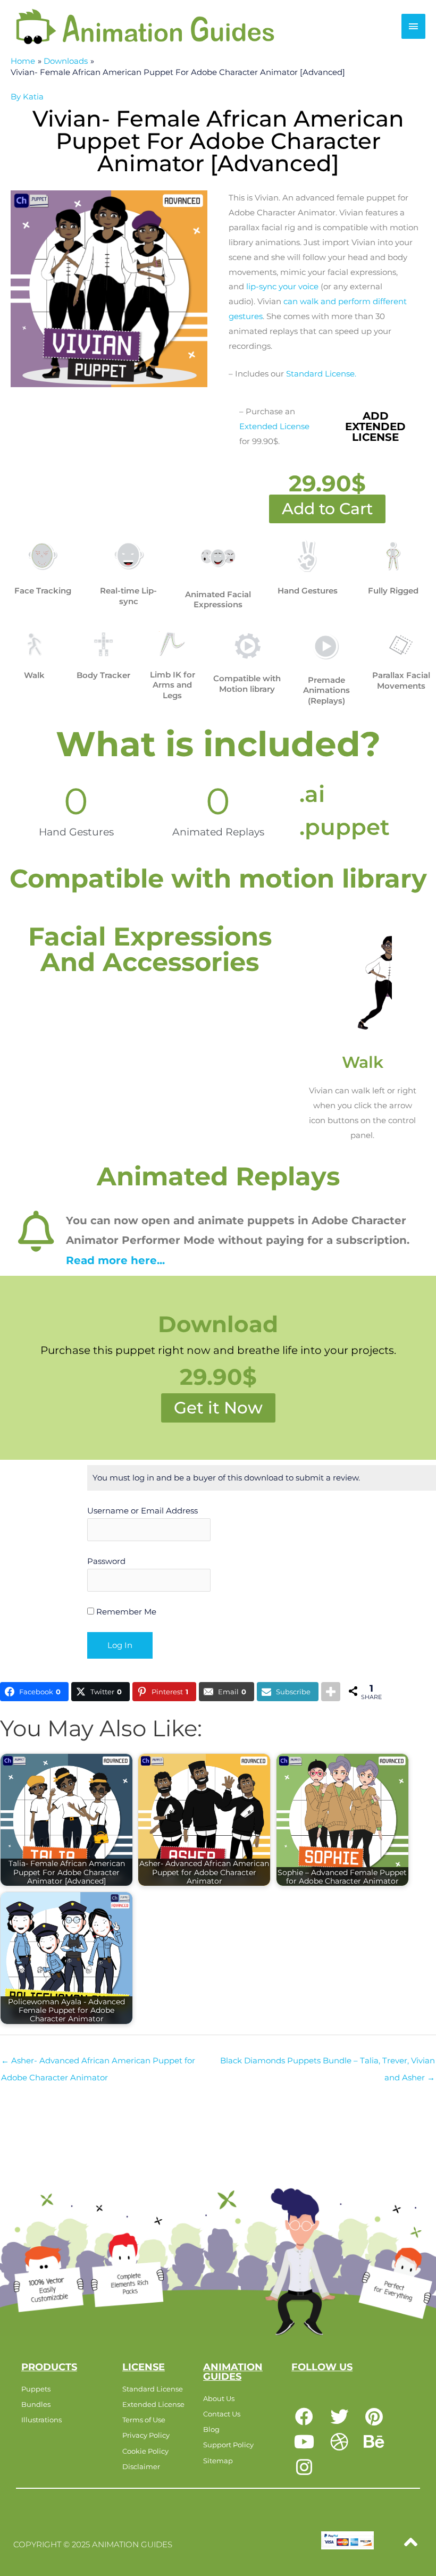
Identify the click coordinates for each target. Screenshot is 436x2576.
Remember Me (125, 1612)
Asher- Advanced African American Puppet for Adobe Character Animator (98, 2063)
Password (106, 1561)
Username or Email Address (142, 1511)
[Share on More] (331, 1692)
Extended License (274, 426)
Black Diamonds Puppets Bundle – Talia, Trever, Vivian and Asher (328, 2063)
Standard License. (321, 374)
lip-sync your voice (282, 286)
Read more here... (115, 1260)
